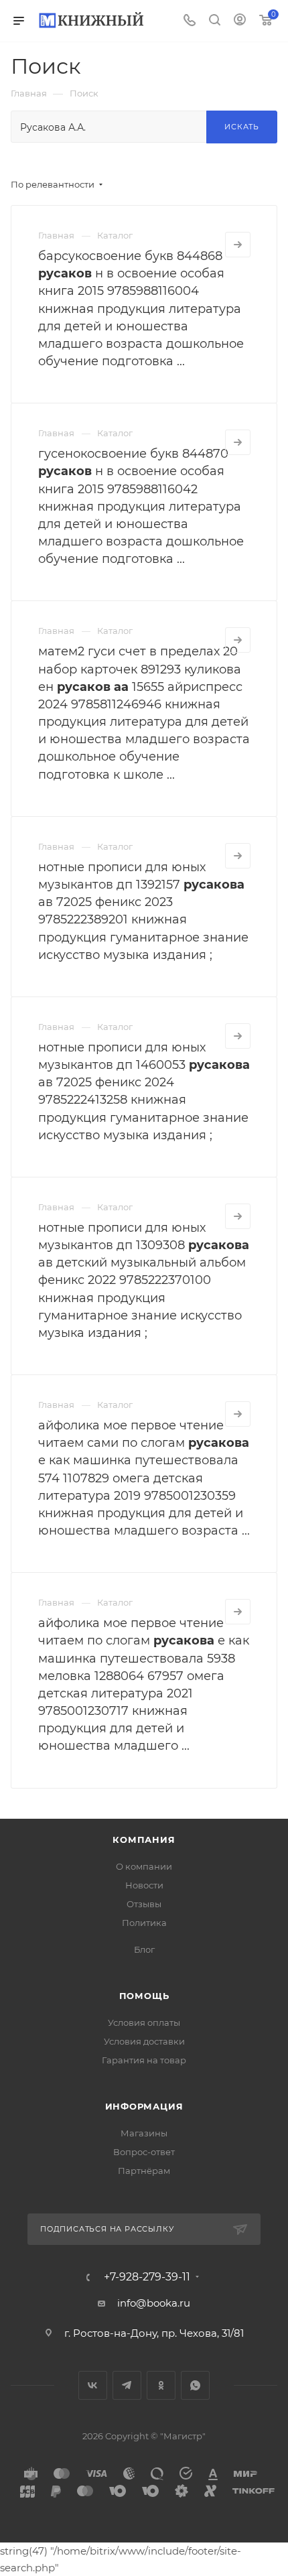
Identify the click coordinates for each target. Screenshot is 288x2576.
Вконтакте (93, 2385)
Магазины (144, 2133)
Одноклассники (161, 2385)
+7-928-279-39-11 (147, 2277)
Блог (144, 1949)
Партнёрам (144, 2171)
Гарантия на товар (144, 2060)
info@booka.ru (154, 2303)
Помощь (144, 1996)
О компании (144, 1866)
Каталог (115, 235)
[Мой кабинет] (240, 21)
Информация (144, 2106)
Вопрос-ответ (144, 2152)
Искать (242, 127)
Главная (56, 235)
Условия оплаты (144, 2022)
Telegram (127, 2385)
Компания (144, 1840)
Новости (144, 1885)
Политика (144, 1923)
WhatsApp (195, 2385)
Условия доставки (144, 2041)
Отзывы (144, 1904)
